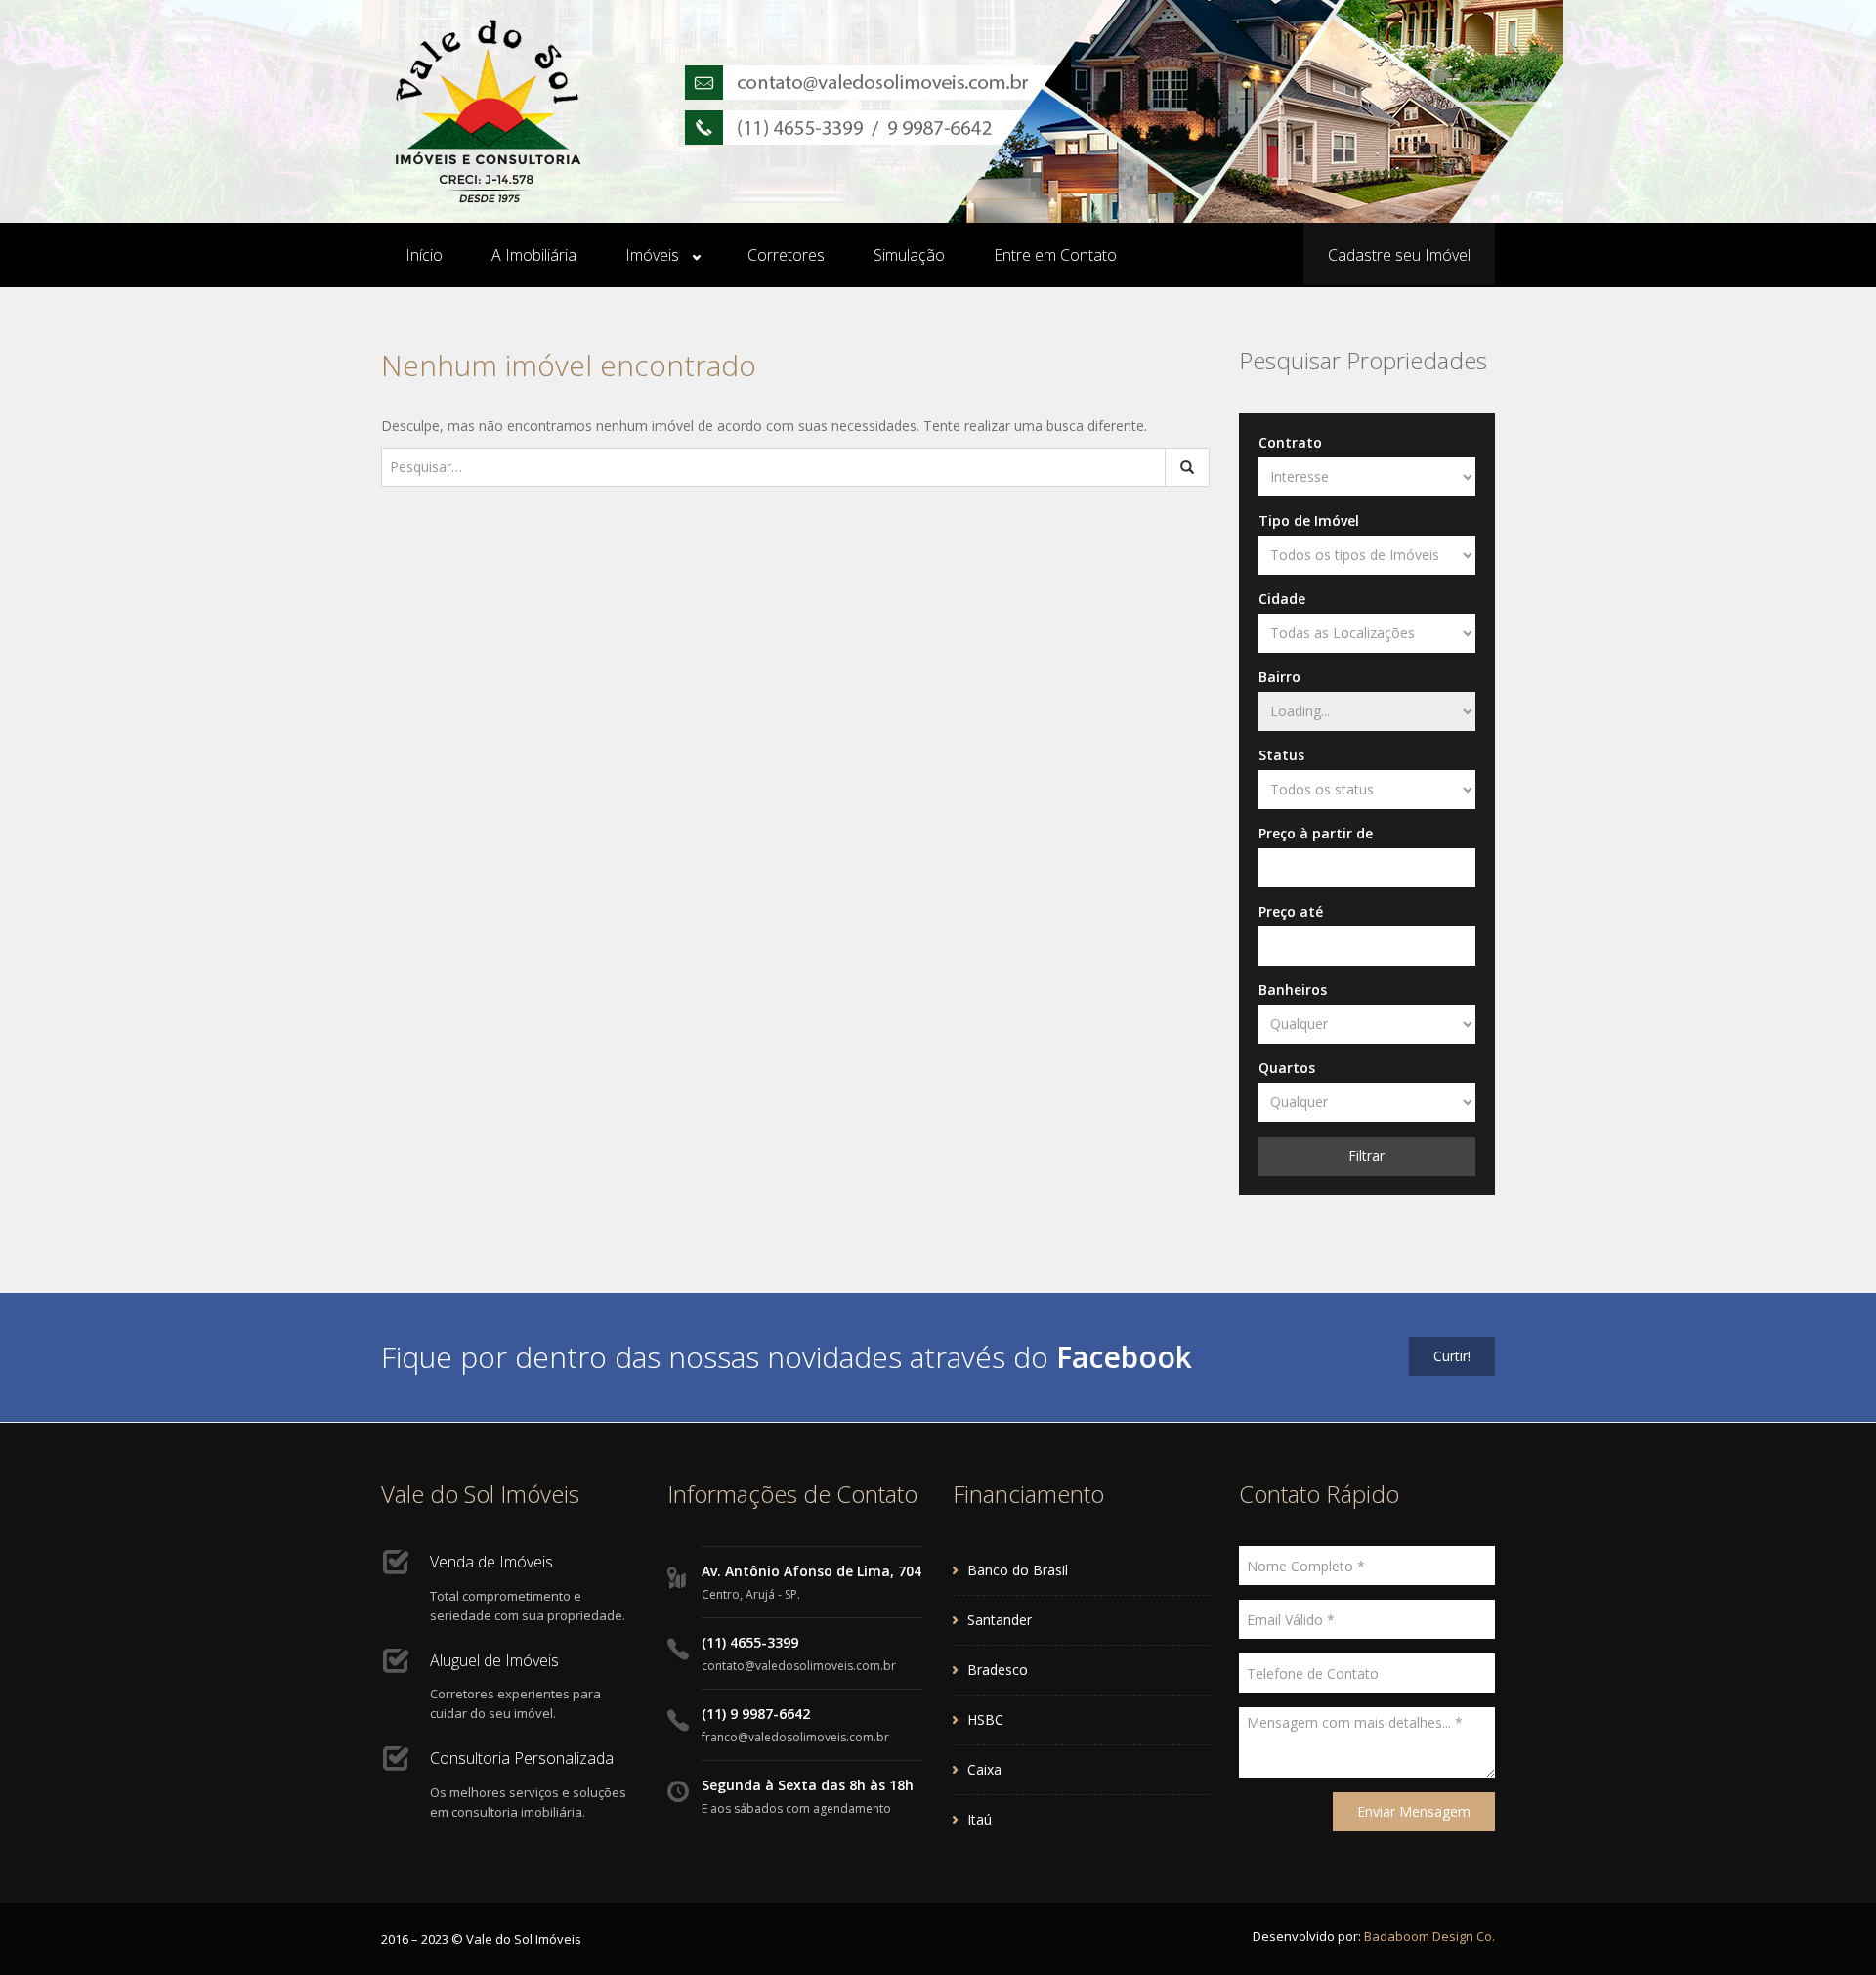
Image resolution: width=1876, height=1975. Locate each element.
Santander (1000, 1620)
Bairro (1279, 677)
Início (424, 255)
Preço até (1291, 911)
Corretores (786, 255)
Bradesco (998, 1670)
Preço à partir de (1316, 833)
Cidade (1282, 599)
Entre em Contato (1055, 255)
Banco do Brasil (1018, 1570)
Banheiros (1293, 989)
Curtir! (1452, 1356)
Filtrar (1366, 1156)
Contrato (1290, 442)
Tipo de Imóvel (1309, 520)
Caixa (984, 1769)
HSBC (985, 1719)
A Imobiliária (534, 255)
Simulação (909, 255)
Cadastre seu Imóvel (1399, 255)
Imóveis (652, 255)
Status (1281, 755)
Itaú (980, 1819)
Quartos (1287, 1068)
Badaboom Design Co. (1429, 1936)
